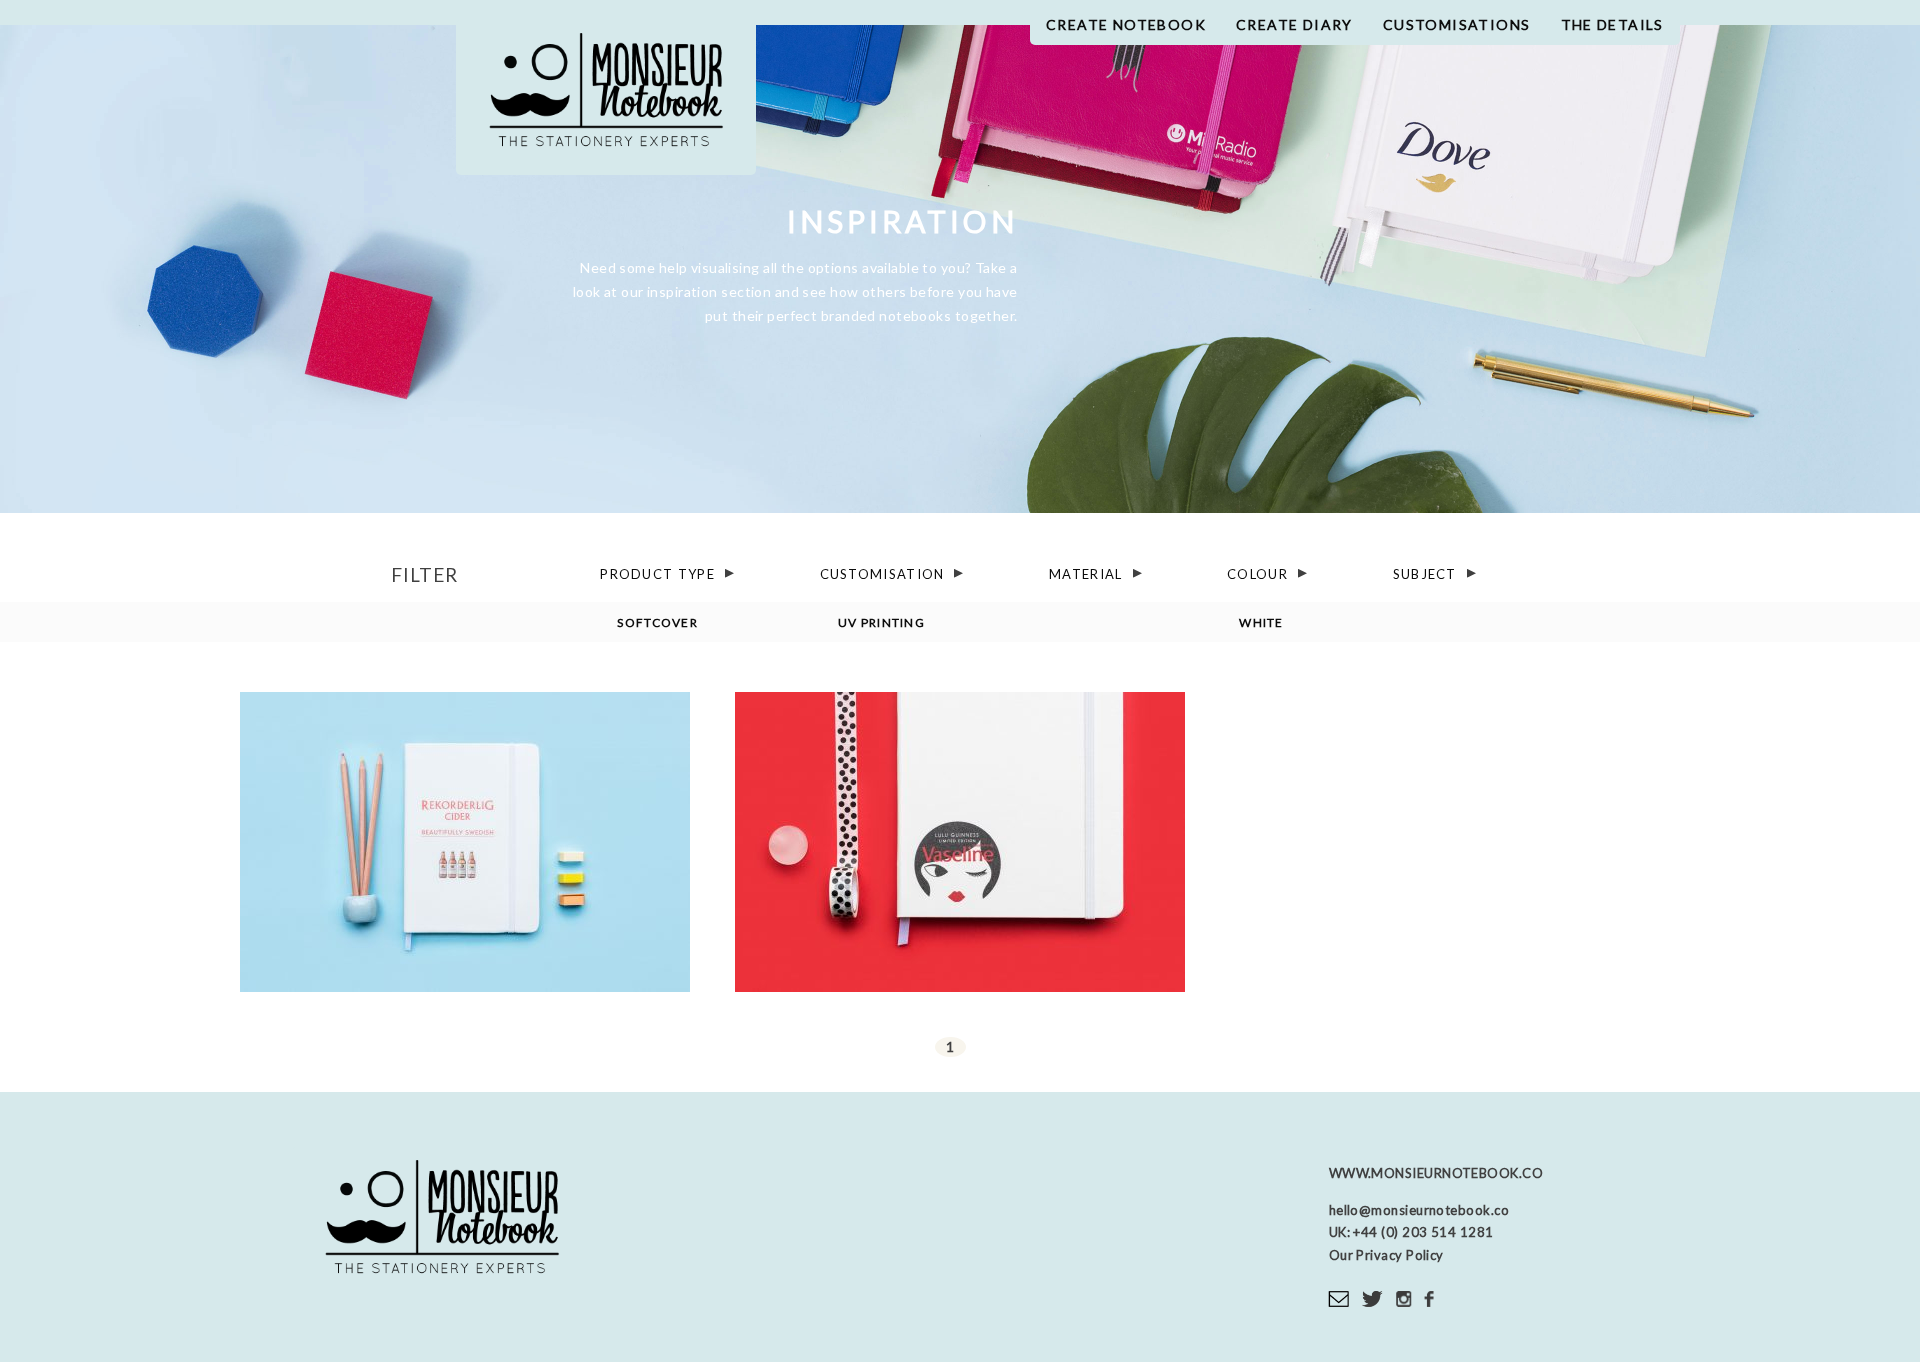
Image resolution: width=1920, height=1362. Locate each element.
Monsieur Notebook (606, 97)
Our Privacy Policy (1386, 1255)
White (1261, 622)
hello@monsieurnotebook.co (1419, 1210)
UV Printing (881, 622)
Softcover (657, 622)
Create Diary (1294, 24)
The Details (1612, 24)
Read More (465, 926)
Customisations (1457, 24)
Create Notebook (1126, 24)
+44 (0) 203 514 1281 (1422, 1232)
